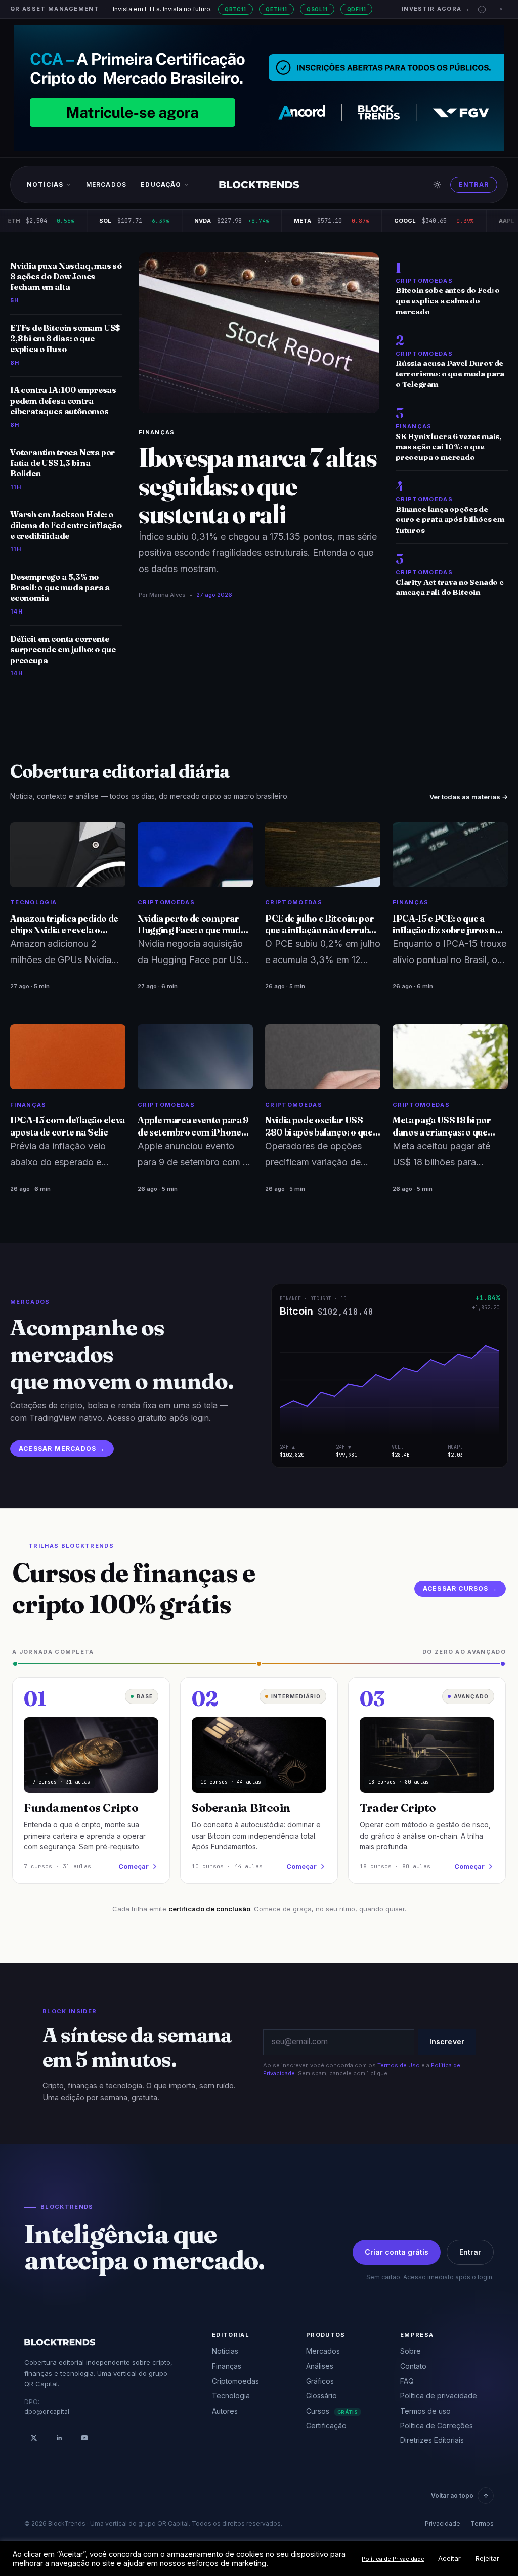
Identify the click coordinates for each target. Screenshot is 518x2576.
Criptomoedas (235, 2381)
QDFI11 (357, 9)
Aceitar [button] (449, 2558)
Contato (413, 2366)
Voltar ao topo (452, 2495)
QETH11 (276, 9)
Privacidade (443, 2524)
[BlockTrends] (259, 185)
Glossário (321, 2396)
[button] (482, 9)
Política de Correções (437, 2426)
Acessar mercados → (62, 1448)
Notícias (45, 184)
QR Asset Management (55, 9)
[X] (34, 2438)
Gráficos (320, 2381)
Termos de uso (425, 2411)
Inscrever (447, 2042)
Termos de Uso (399, 2065)
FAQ (407, 2381)
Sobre (411, 2351)
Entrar (474, 184)
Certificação (326, 2426)
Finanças (157, 432)
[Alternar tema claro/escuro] (437, 185)
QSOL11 (317, 9)
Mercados (106, 184)
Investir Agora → (436, 9)
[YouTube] (84, 2438)
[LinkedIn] (59, 2438)
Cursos (332, 2411)
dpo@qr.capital (47, 2411)
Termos (482, 2524)
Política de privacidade (439, 2396)
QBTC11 (235, 9)
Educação (161, 184)
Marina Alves (167, 595)
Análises (320, 2366)
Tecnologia (231, 2396)
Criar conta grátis (397, 2252)
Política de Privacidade (393, 2559)
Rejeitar (487, 2558)
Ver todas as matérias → (469, 797)
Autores (225, 2411)
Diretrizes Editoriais (432, 2440)
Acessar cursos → (460, 1588)
